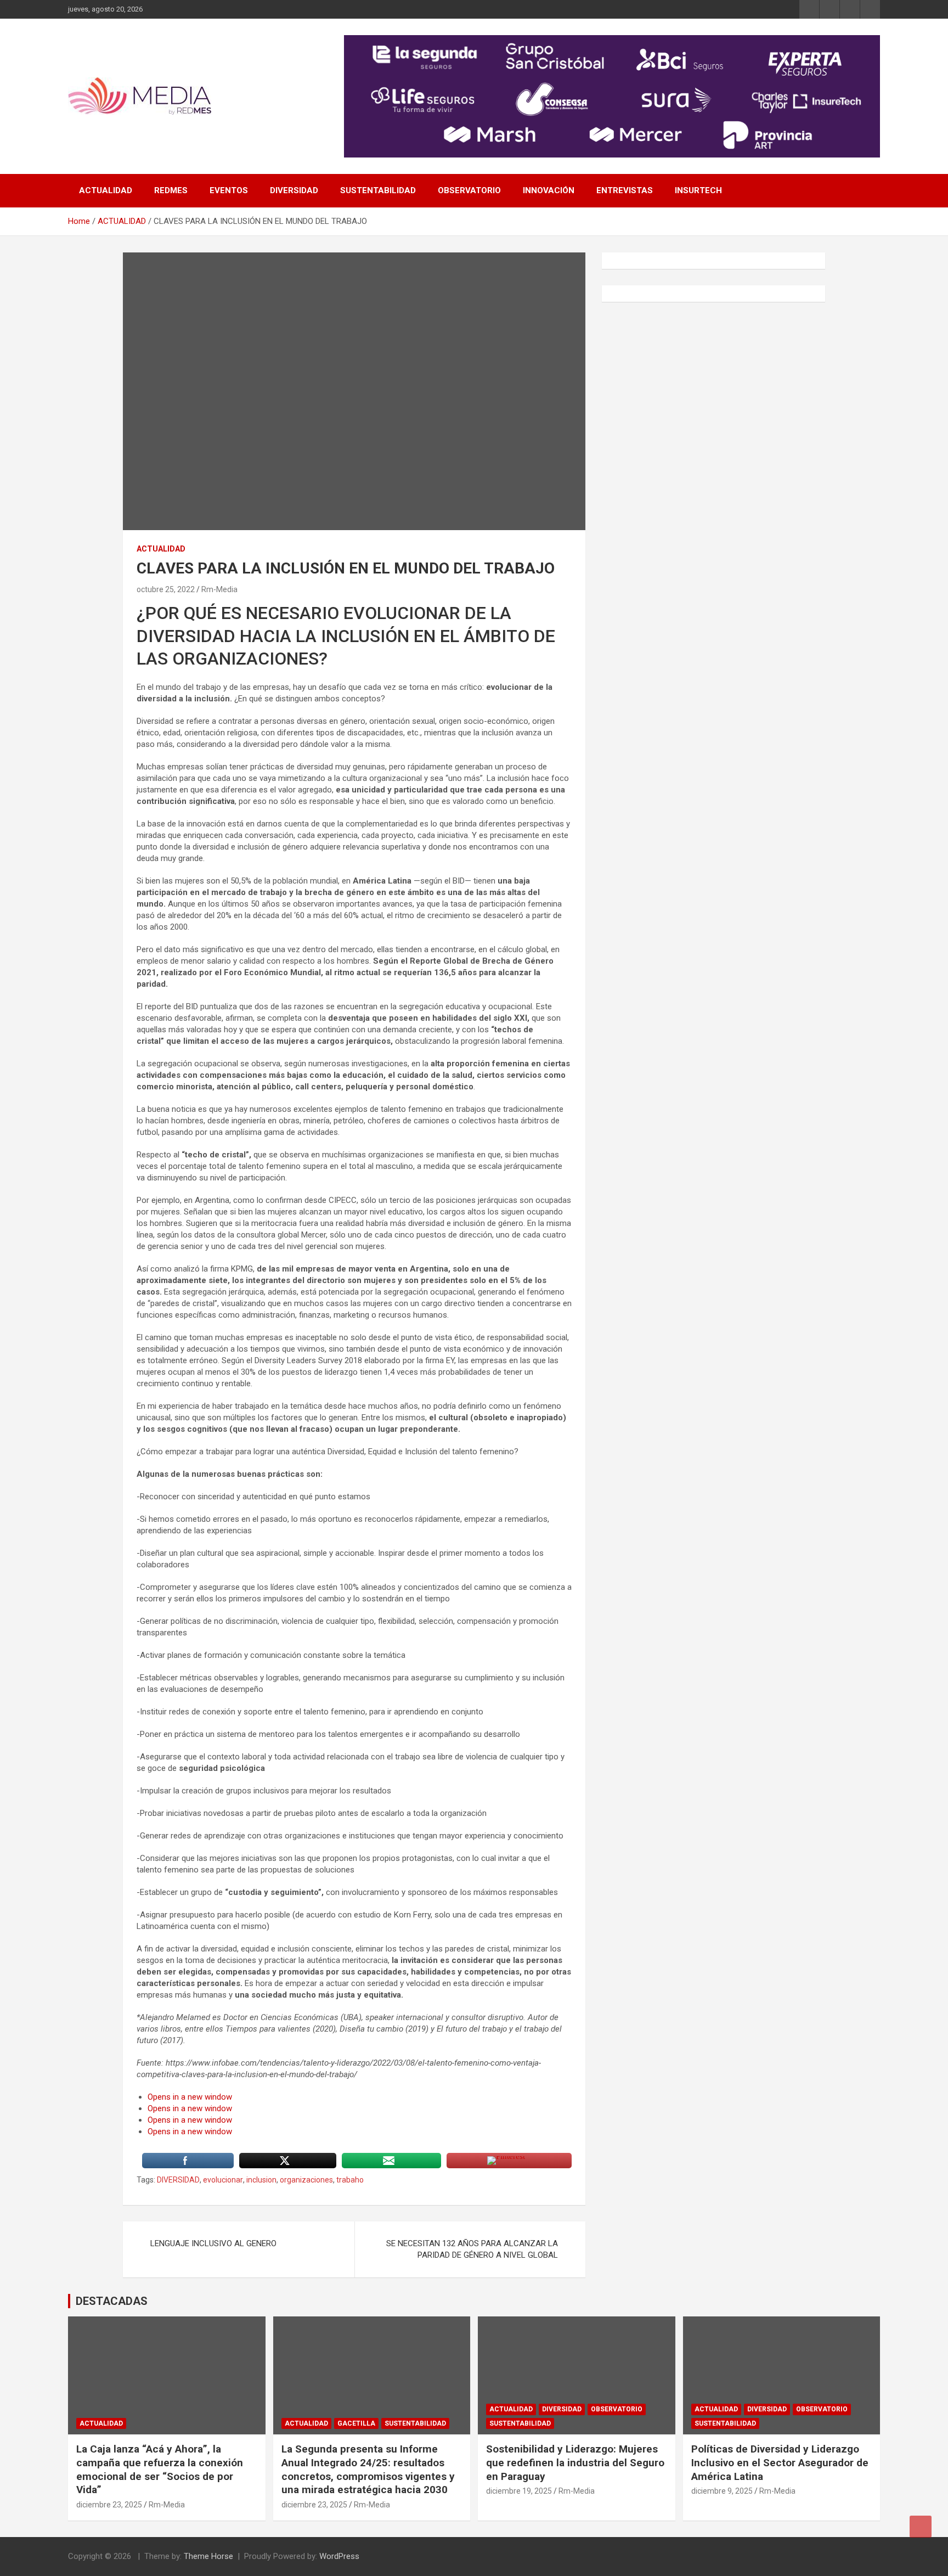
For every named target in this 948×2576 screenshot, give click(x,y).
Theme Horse (208, 2556)
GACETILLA (356, 2423)
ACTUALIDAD (106, 190)
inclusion (261, 2180)
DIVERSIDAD (294, 190)
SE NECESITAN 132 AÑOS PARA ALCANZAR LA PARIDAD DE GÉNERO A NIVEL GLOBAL (472, 2249)
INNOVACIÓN (549, 190)
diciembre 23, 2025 (109, 2505)
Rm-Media (219, 589)
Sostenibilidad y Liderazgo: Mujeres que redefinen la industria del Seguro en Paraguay (575, 2462)
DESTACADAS (112, 2301)
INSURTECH (698, 190)
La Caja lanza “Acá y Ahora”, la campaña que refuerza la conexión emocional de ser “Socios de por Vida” (160, 2469)
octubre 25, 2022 (166, 589)
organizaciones (306, 2180)
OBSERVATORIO (469, 190)
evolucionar (223, 2180)
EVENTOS (229, 190)
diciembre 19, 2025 (519, 2491)
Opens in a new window (190, 2097)
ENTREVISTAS (625, 190)
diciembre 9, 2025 (722, 2491)
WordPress (339, 2556)
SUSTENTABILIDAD (378, 190)
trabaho (350, 2180)
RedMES (171, 190)
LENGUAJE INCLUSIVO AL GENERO (213, 2243)
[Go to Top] (921, 2527)
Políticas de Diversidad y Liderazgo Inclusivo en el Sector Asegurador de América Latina (780, 2462)
